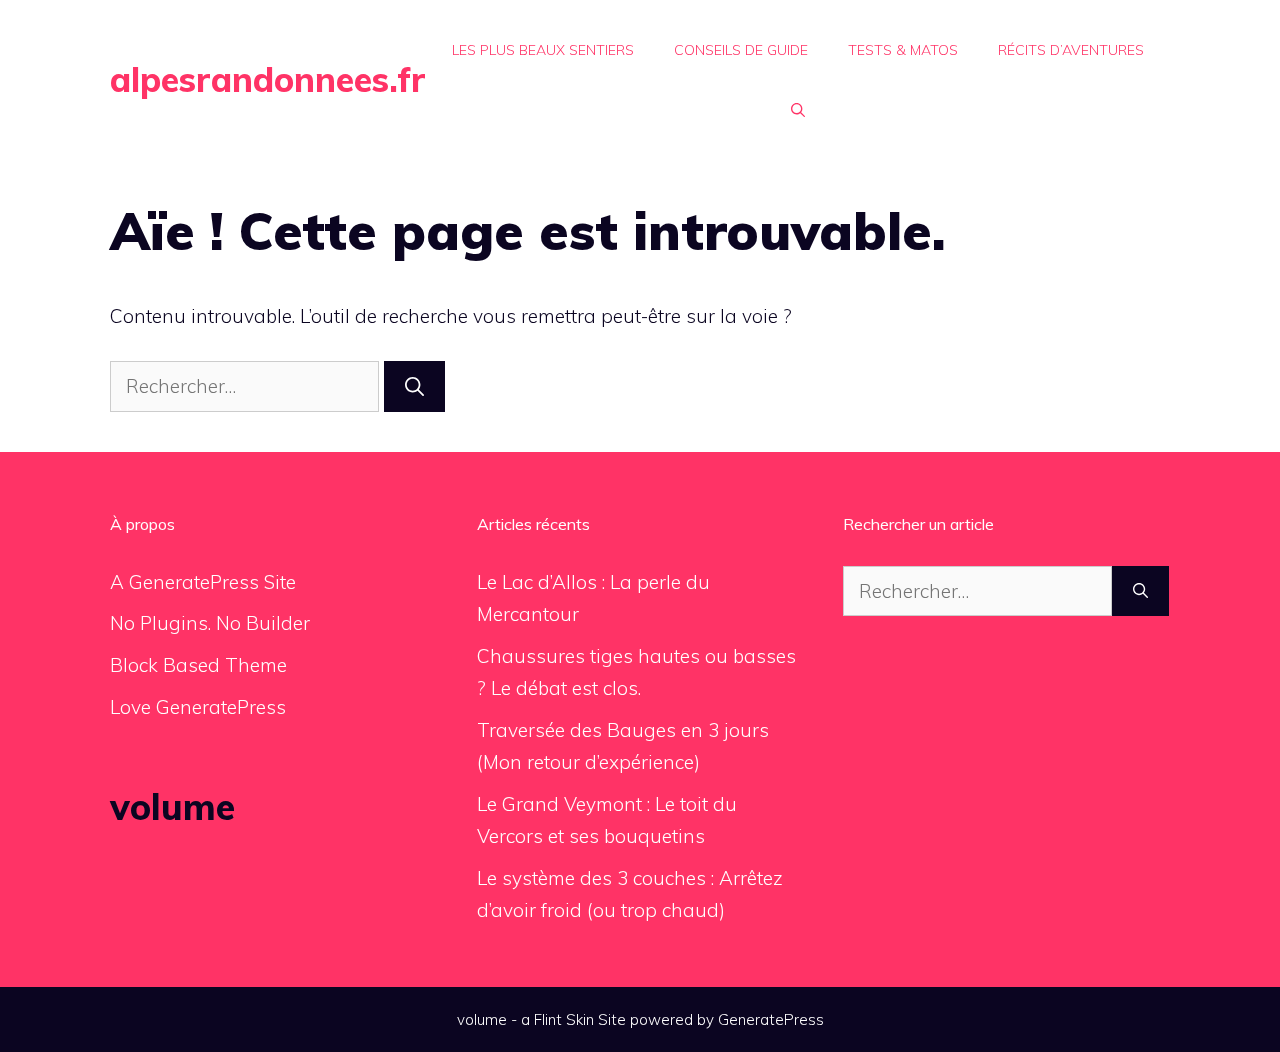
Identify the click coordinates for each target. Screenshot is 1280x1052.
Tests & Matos (903, 50)
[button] (798, 110)
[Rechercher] (414, 386)
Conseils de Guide (741, 50)
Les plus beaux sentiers (543, 50)
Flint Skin (564, 1019)
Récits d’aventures (1071, 50)
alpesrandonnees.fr (268, 79)
